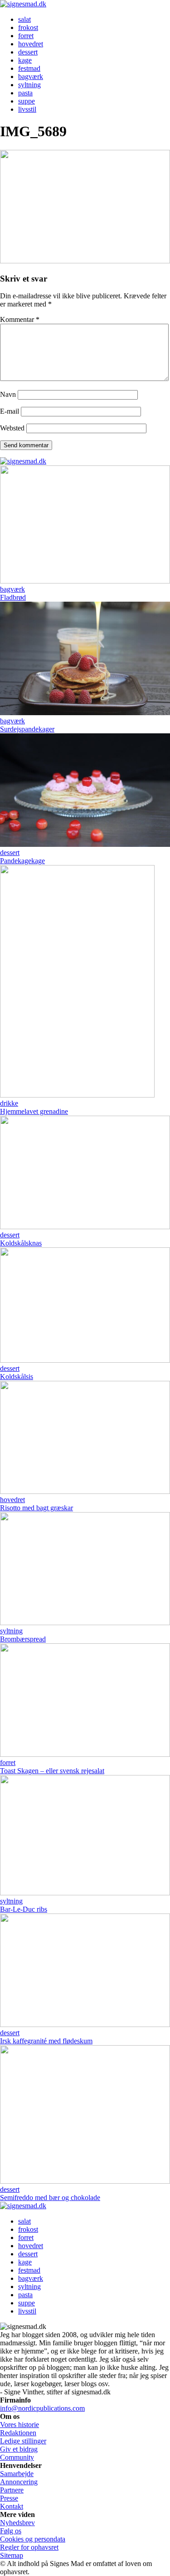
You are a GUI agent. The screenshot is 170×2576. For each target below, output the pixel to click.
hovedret (31, 44)
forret (26, 36)
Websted (12, 428)
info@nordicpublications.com (42, 2408)
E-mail (10, 411)
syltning (29, 85)
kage (25, 60)
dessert (28, 52)
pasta (25, 93)
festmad (29, 68)
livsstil (27, 109)
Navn (8, 394)
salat (24, 19)
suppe (27, 101)
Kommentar (20, 319)
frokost (28, 27)
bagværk (31, 77)
